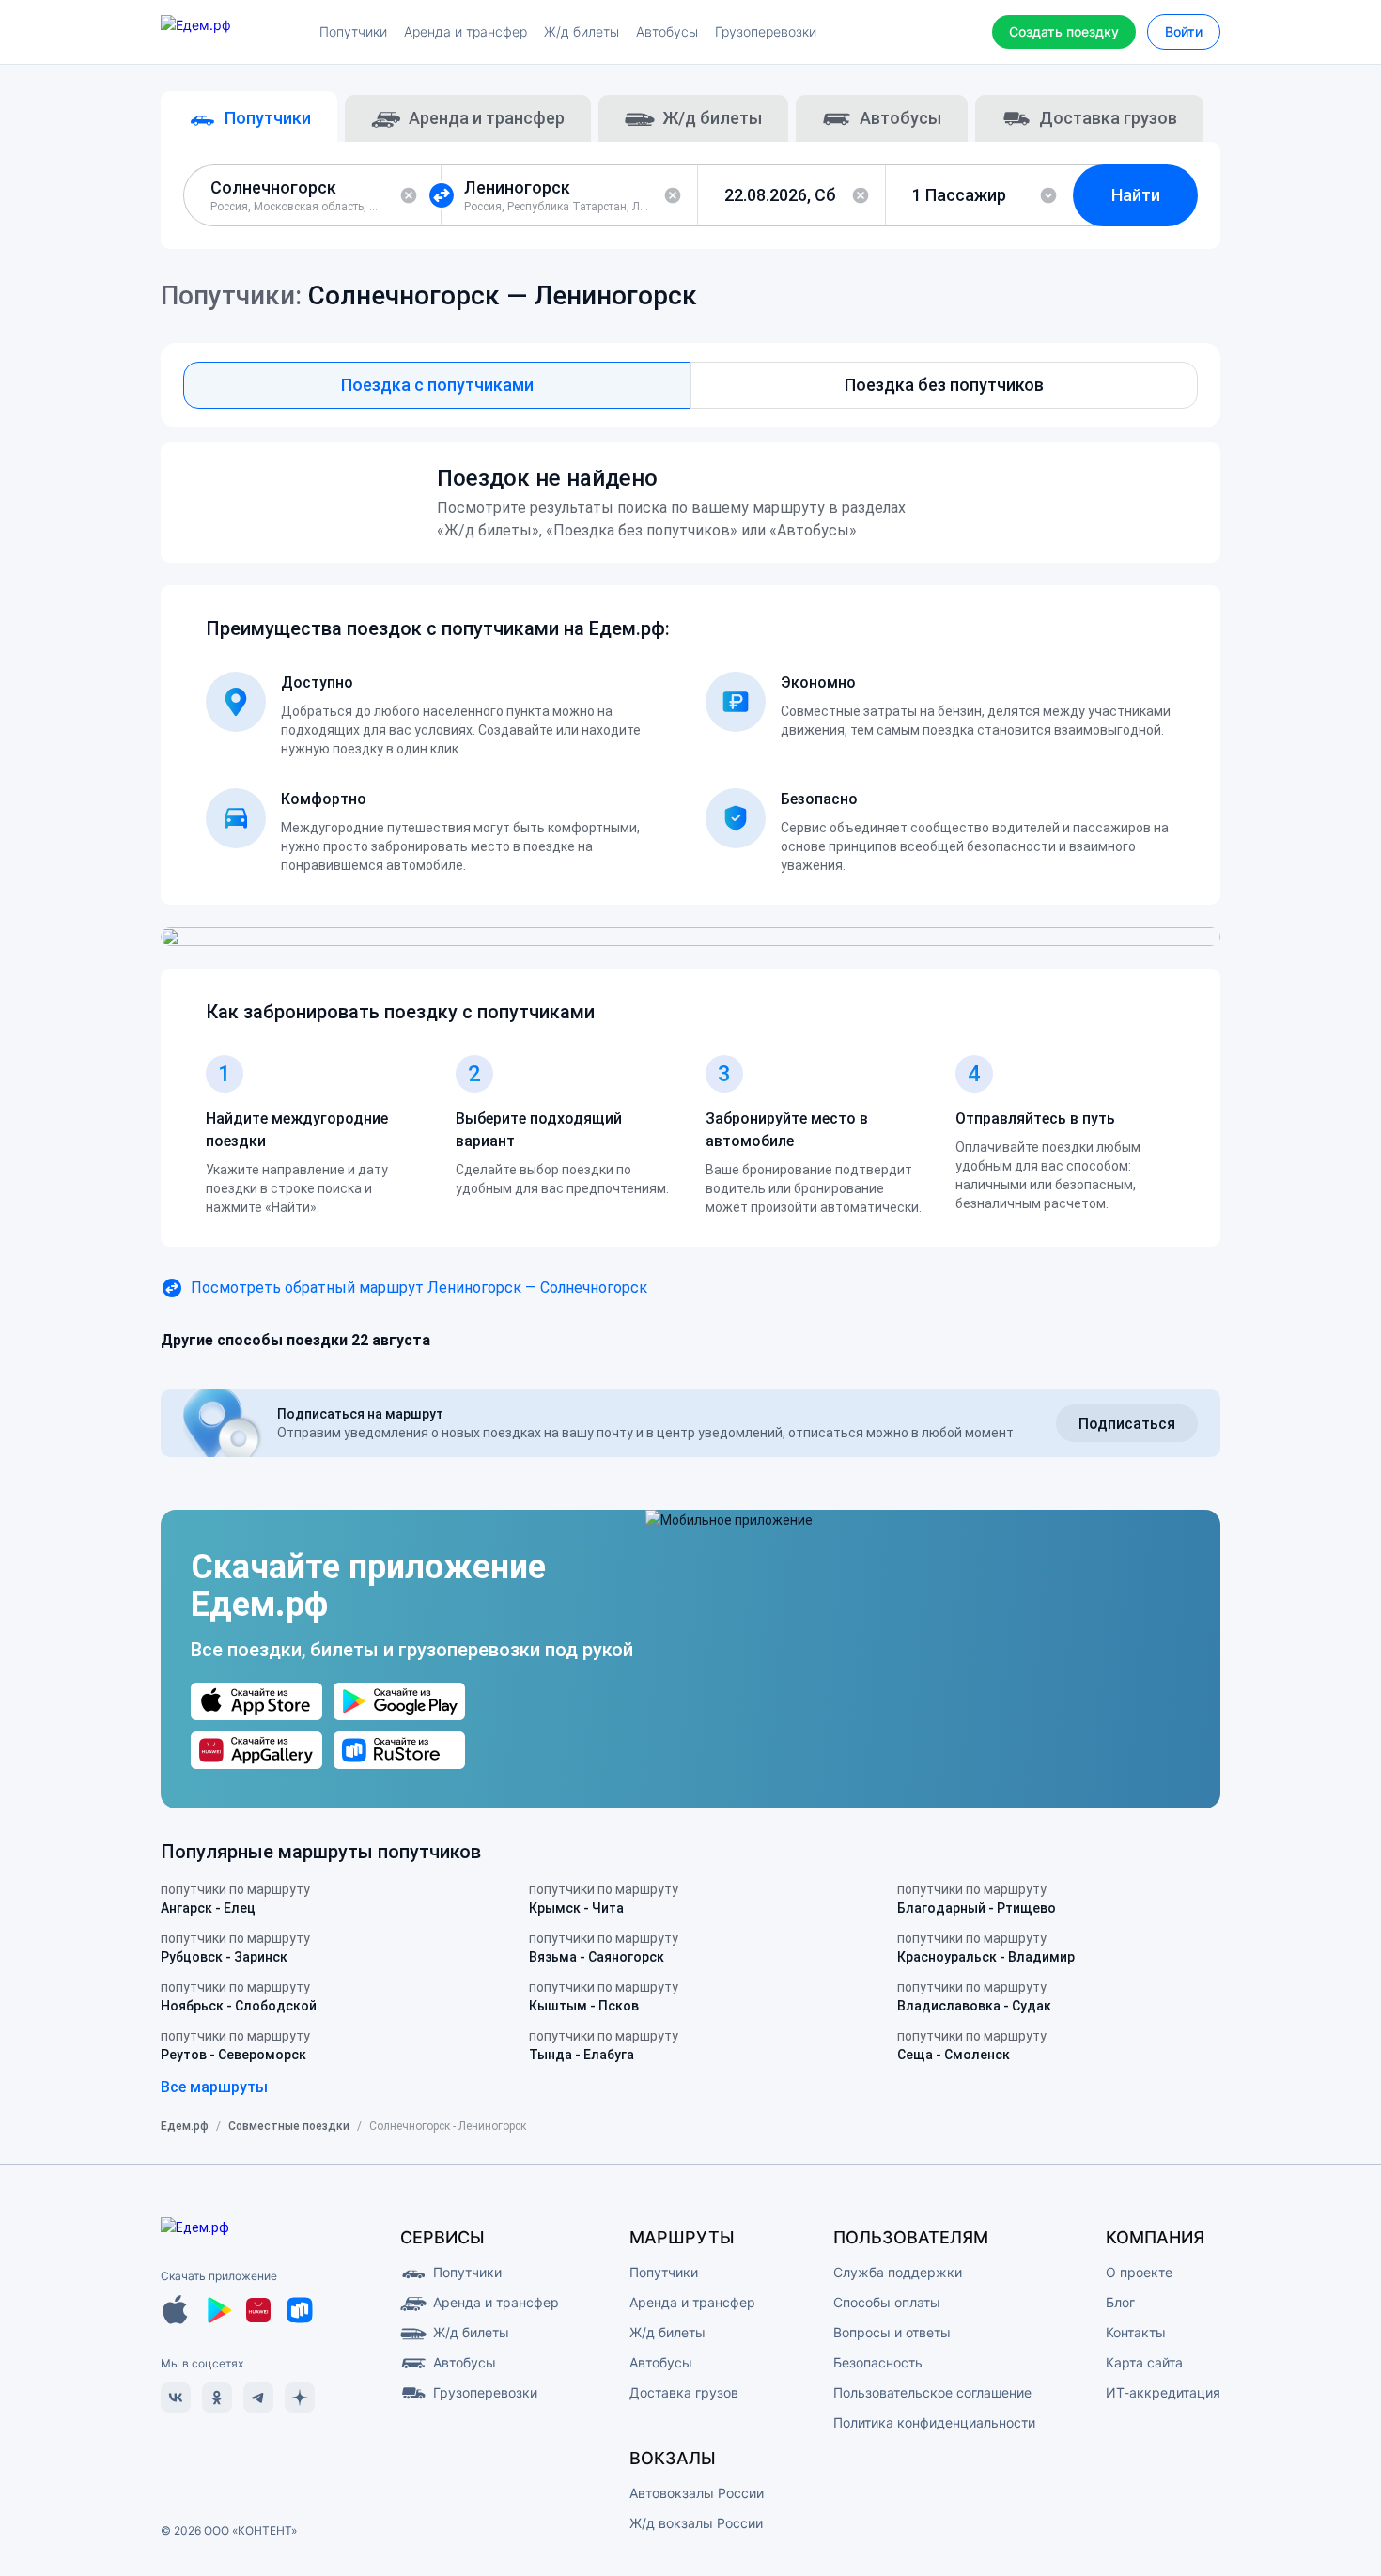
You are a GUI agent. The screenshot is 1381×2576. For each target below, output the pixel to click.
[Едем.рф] (230, 32)
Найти (1136, 195)
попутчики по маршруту (235, 1899)
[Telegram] (258, 2398)
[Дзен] (300, 2398)
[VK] (176, 2398)
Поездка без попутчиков (944, 385)
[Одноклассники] (217, 2398)
